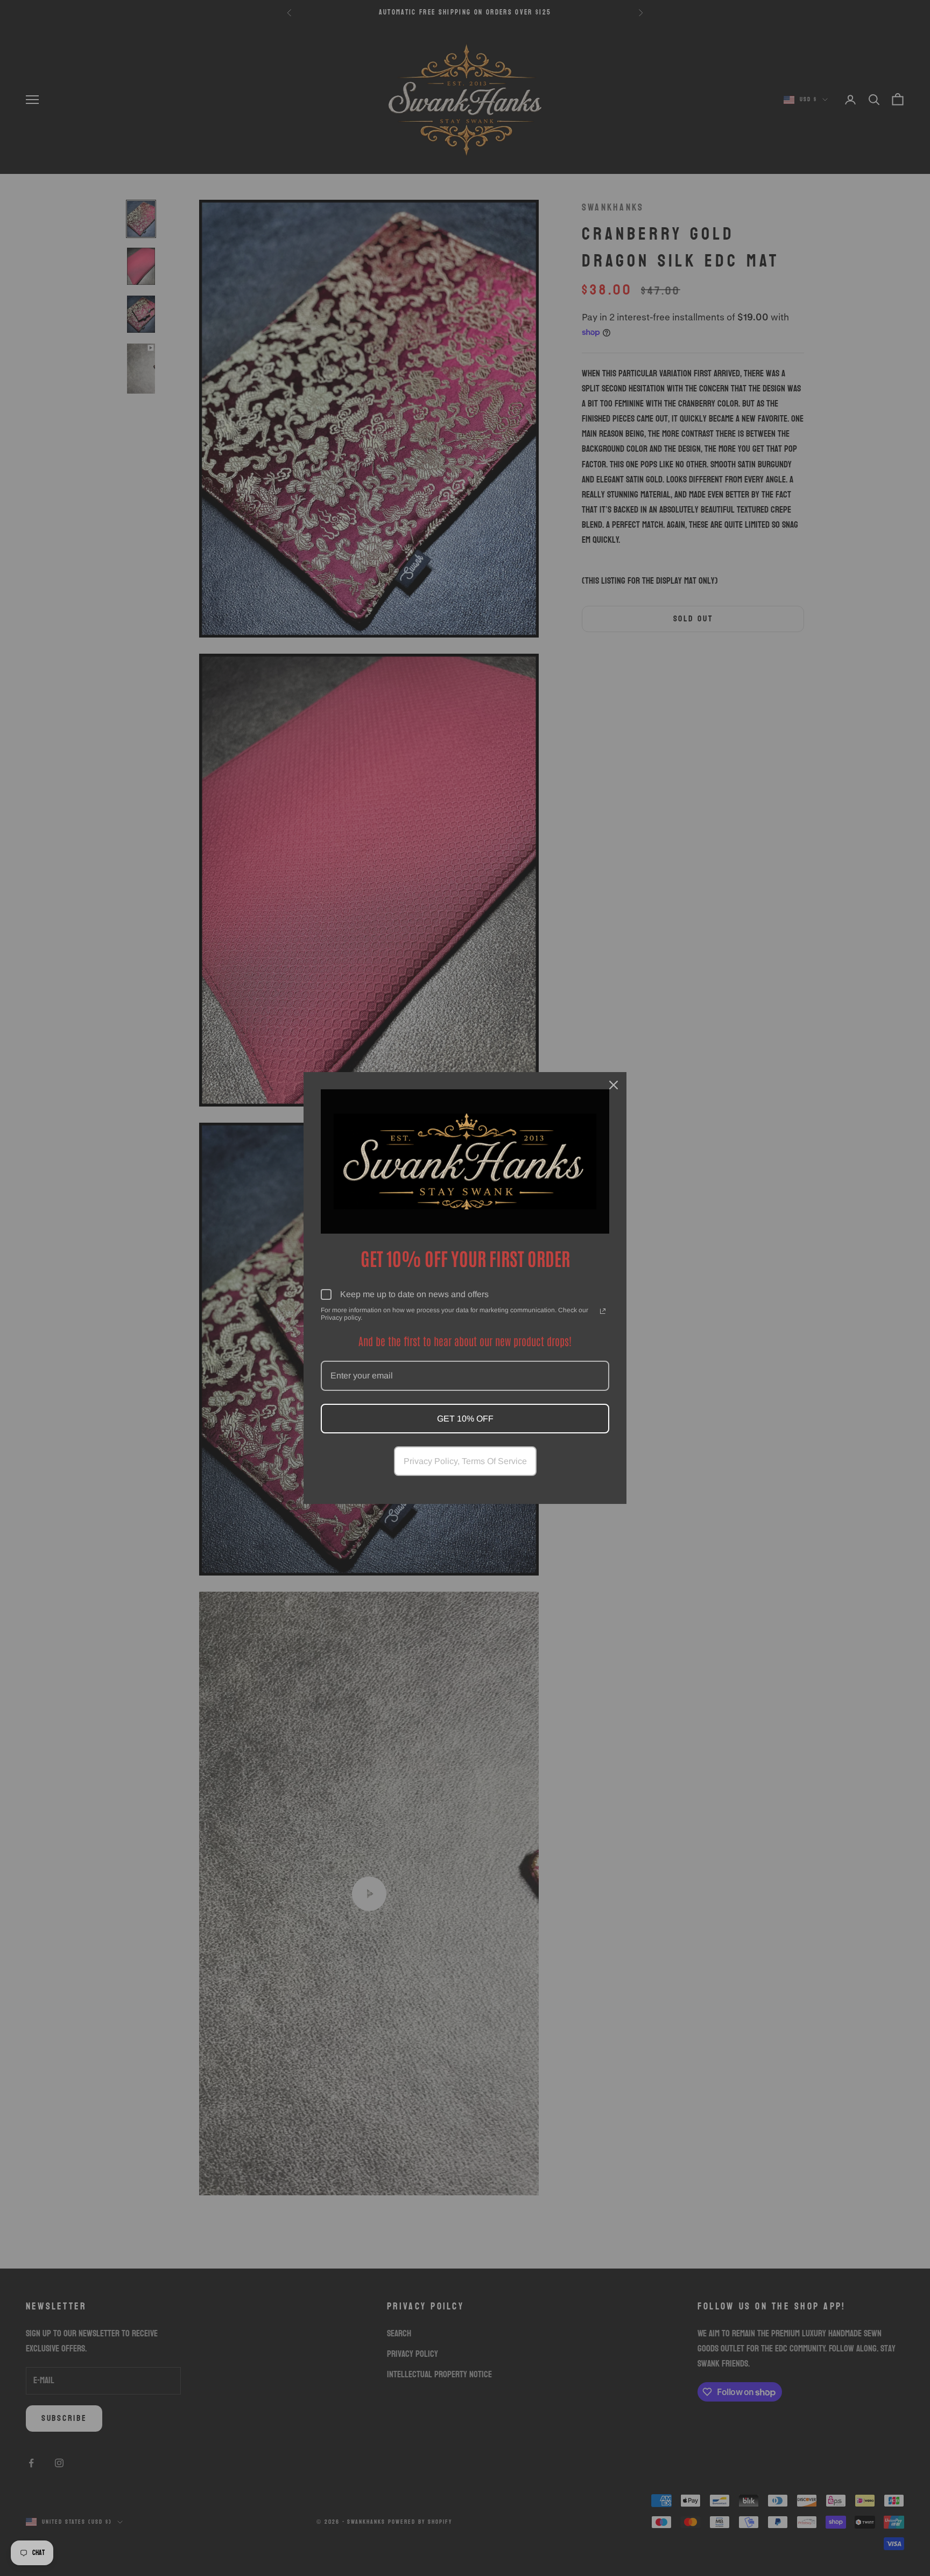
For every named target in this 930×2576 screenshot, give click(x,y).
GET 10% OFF (465, 1419)
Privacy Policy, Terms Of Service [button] (465, 1461)
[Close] (614, 1085)
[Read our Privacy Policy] (603, 1311)
